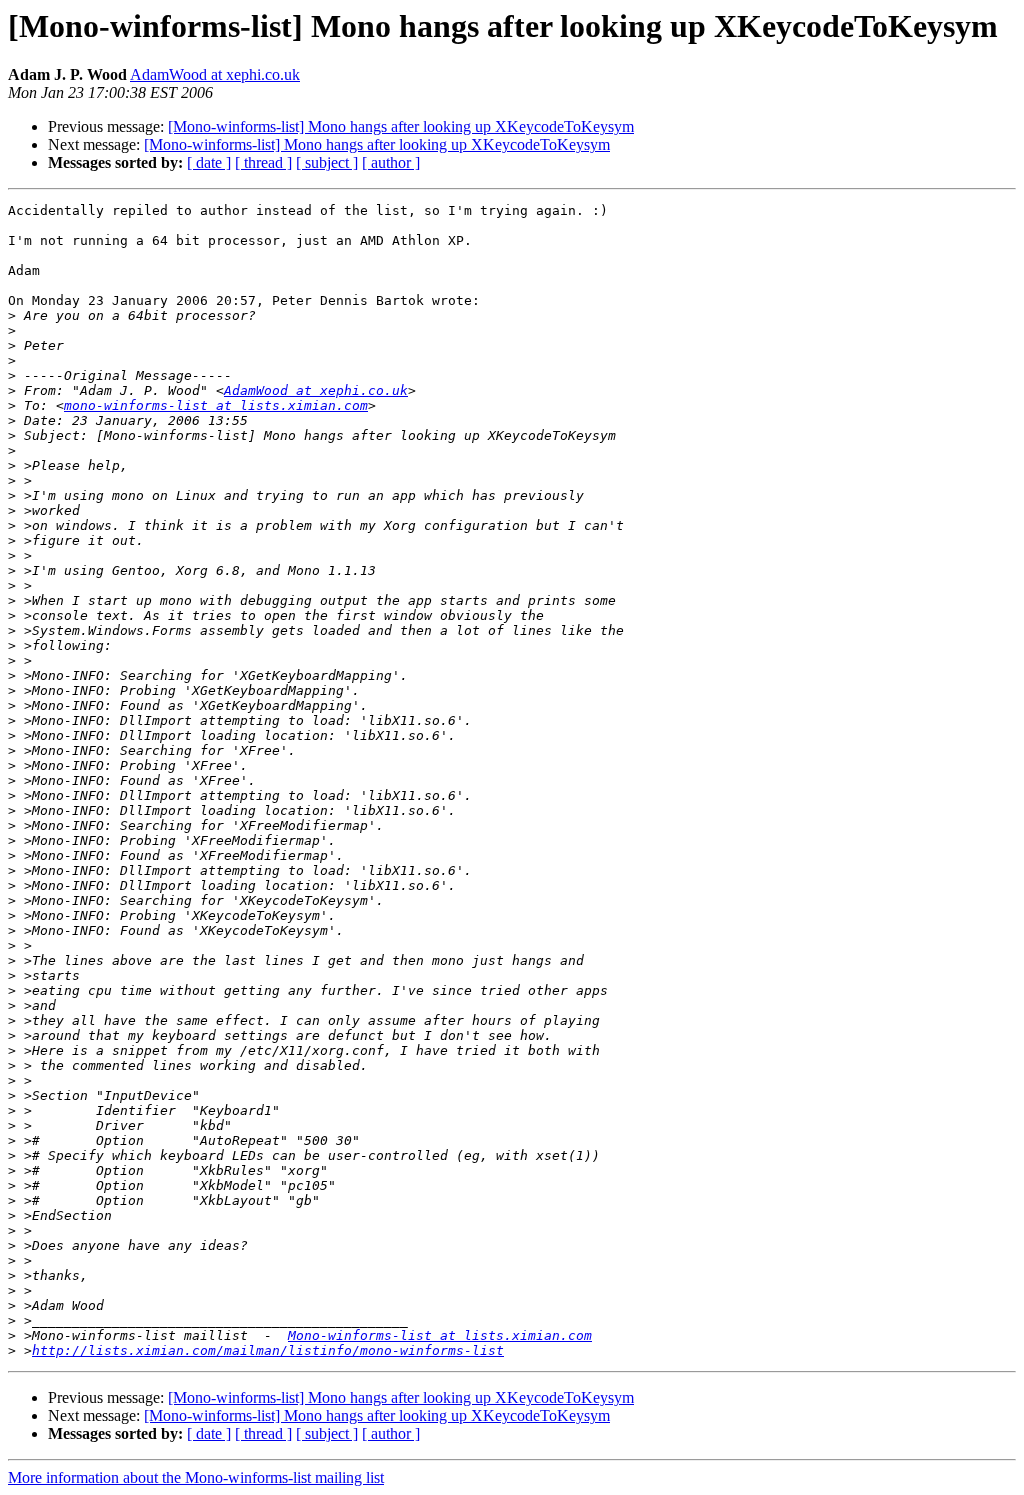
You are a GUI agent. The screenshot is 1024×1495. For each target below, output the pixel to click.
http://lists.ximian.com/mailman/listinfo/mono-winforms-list (268, 1350)
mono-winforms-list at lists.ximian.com (216, 405)
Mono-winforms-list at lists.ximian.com (440, 1335)
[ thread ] (263, 162)
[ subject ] (327, 162)
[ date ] (209, 162)
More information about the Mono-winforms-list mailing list (196, 1477)
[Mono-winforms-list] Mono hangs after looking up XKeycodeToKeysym (401, 126)
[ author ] (391, 162)
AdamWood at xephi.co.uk (215, 74)
